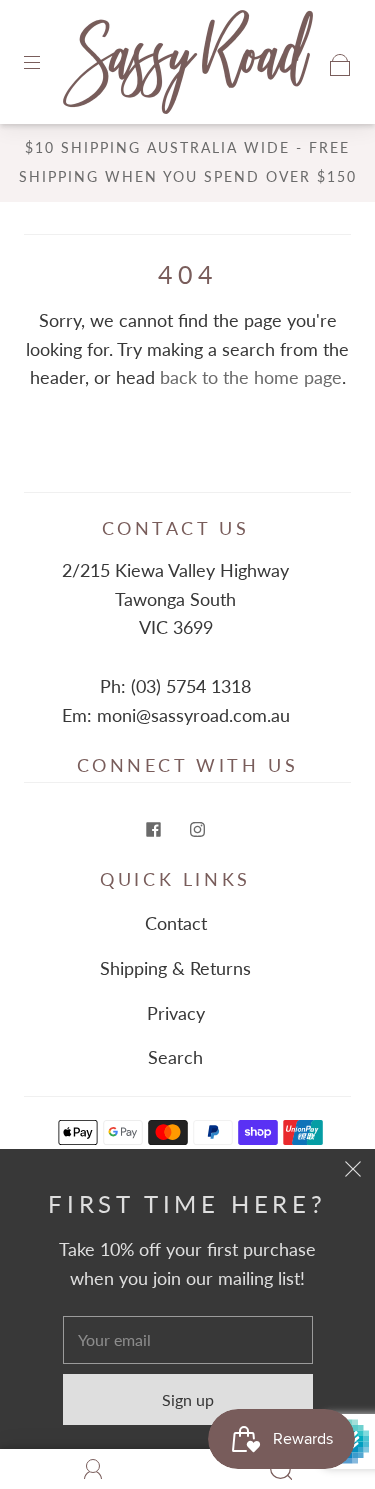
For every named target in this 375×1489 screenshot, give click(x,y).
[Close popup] (353, 1171)
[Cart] (340, 62)
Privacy (176, 1013)
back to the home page (251, 377)
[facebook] (154, 829)
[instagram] (198, 829)
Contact (176, 923)
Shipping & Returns (175, 968)
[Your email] (188, 1340)
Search (175, 1057)
